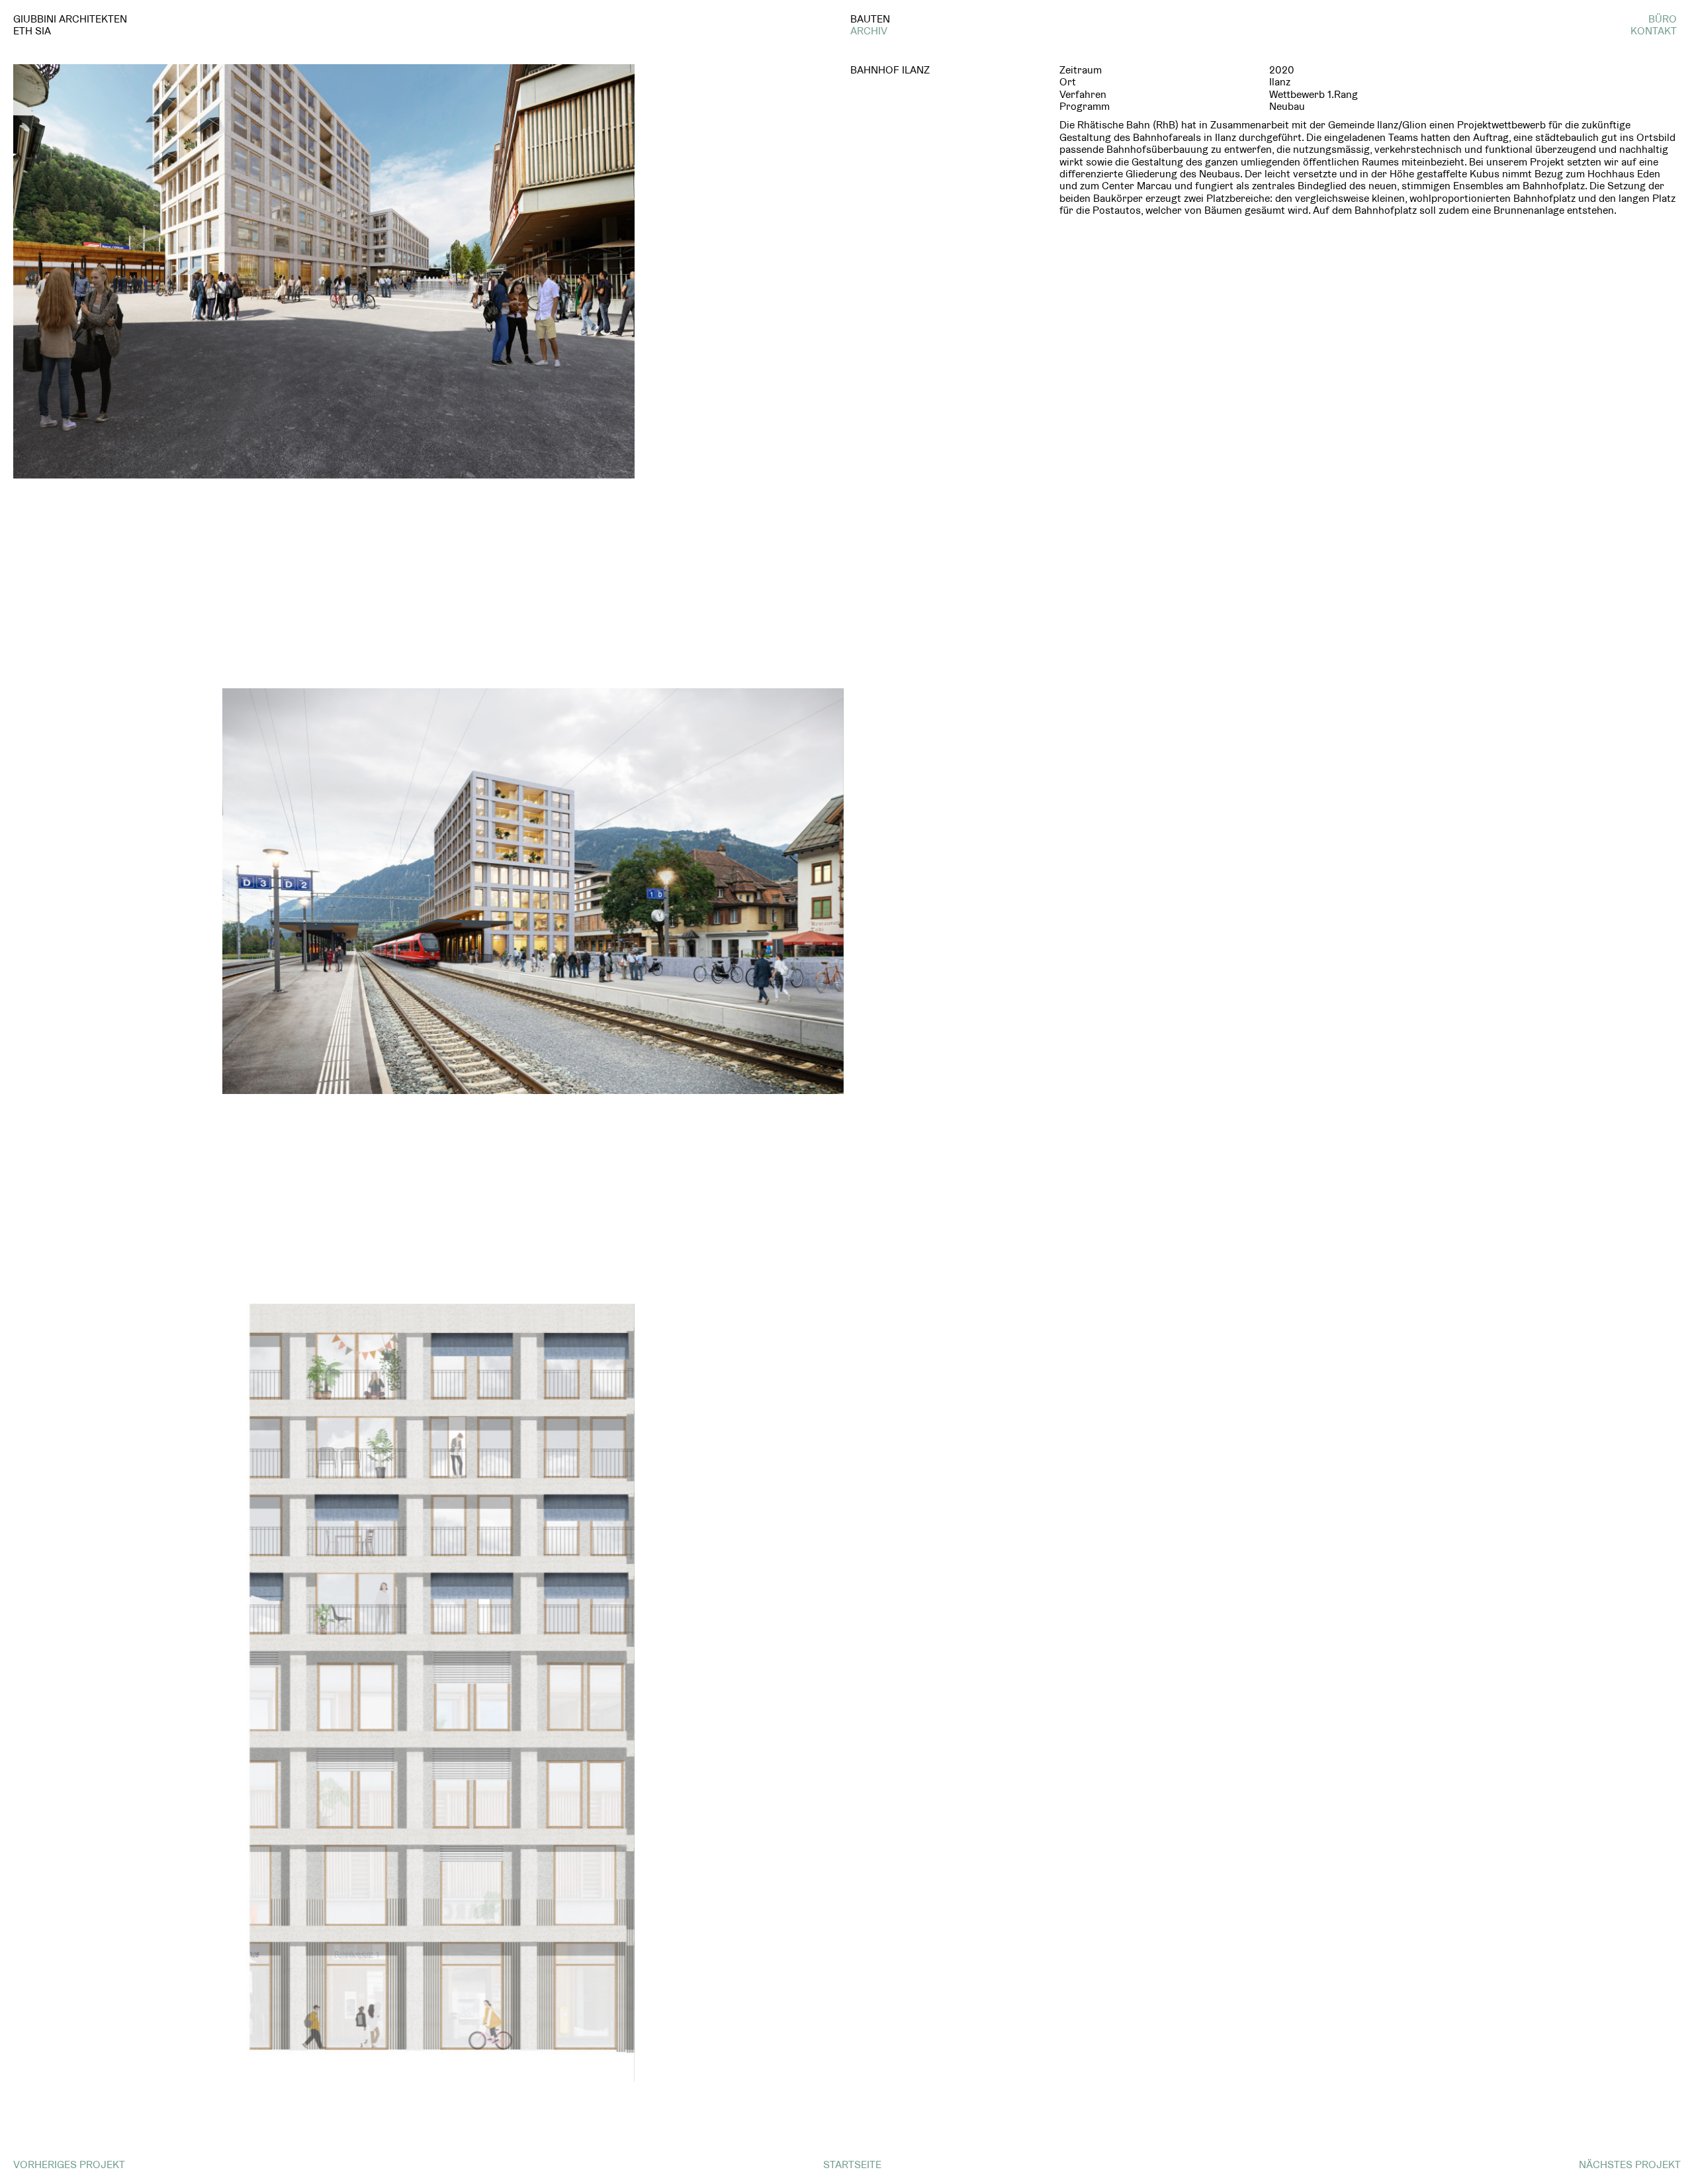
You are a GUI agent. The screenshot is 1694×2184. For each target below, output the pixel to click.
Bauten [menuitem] (870, 19)
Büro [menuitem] (1663, 19)
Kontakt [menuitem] (1654, 31)
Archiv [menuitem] (869, 31)
